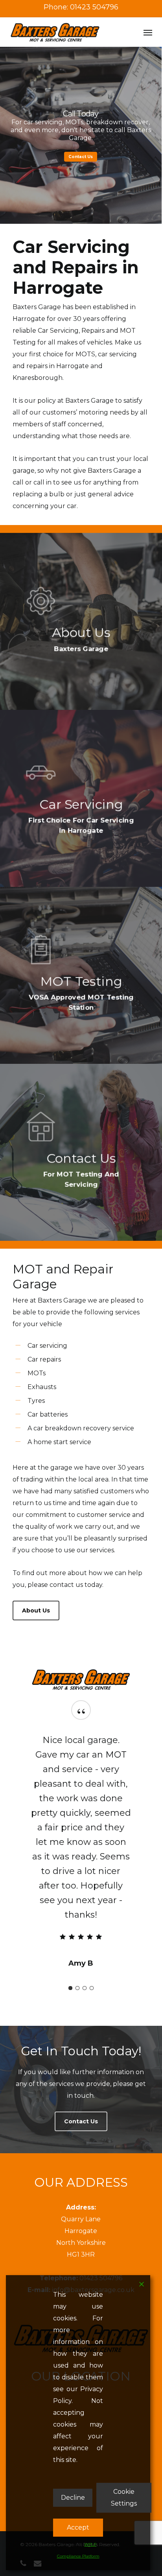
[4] (92, 1958)
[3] (85, 1958)
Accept (78, 2527)
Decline (73, 2498)
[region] (81, 1832)
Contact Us (81, 157)
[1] (70, 1958)
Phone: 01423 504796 (81, 7)
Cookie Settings (124, 2498)
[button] (148, 32)
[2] (77, 1958)
